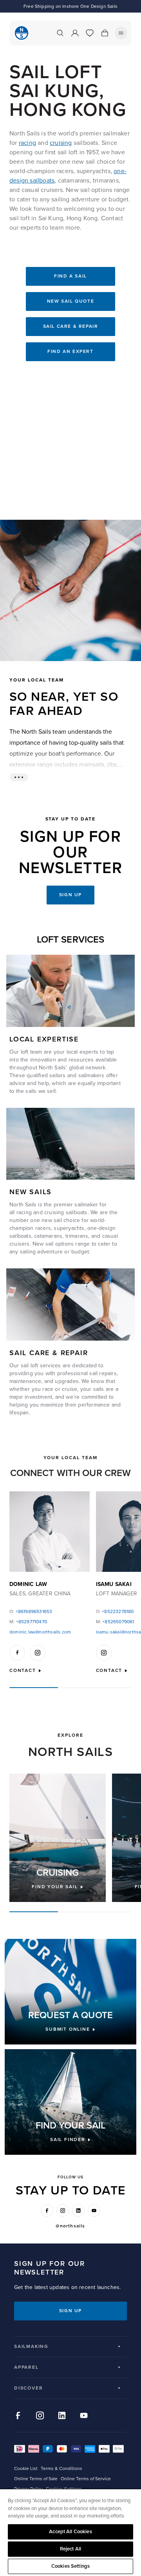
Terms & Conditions (61, 2469)
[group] (58, 1838)
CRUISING (58, 1873)
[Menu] (121, 33)
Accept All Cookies (70, 2532)
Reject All (70, 2549)
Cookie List (26, 2469)
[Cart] (105, 33)
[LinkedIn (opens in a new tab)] (78, 2211)
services (51, 1366)
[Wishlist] (90, 33)
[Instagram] (38, 1653)
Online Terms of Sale (36, 2479)
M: (28, 1622)
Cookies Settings (70, 2566)
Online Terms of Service (86, 2479)
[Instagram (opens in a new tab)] (63, 2211)
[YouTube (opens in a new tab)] (94, 2211)
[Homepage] (22, 33)
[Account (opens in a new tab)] (75, 33)
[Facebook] (17, 1653)
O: (31, 1612)
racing (27, 143)
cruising (61, 143)
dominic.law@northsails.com (40, 1632)
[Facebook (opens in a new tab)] (47, 2211)
